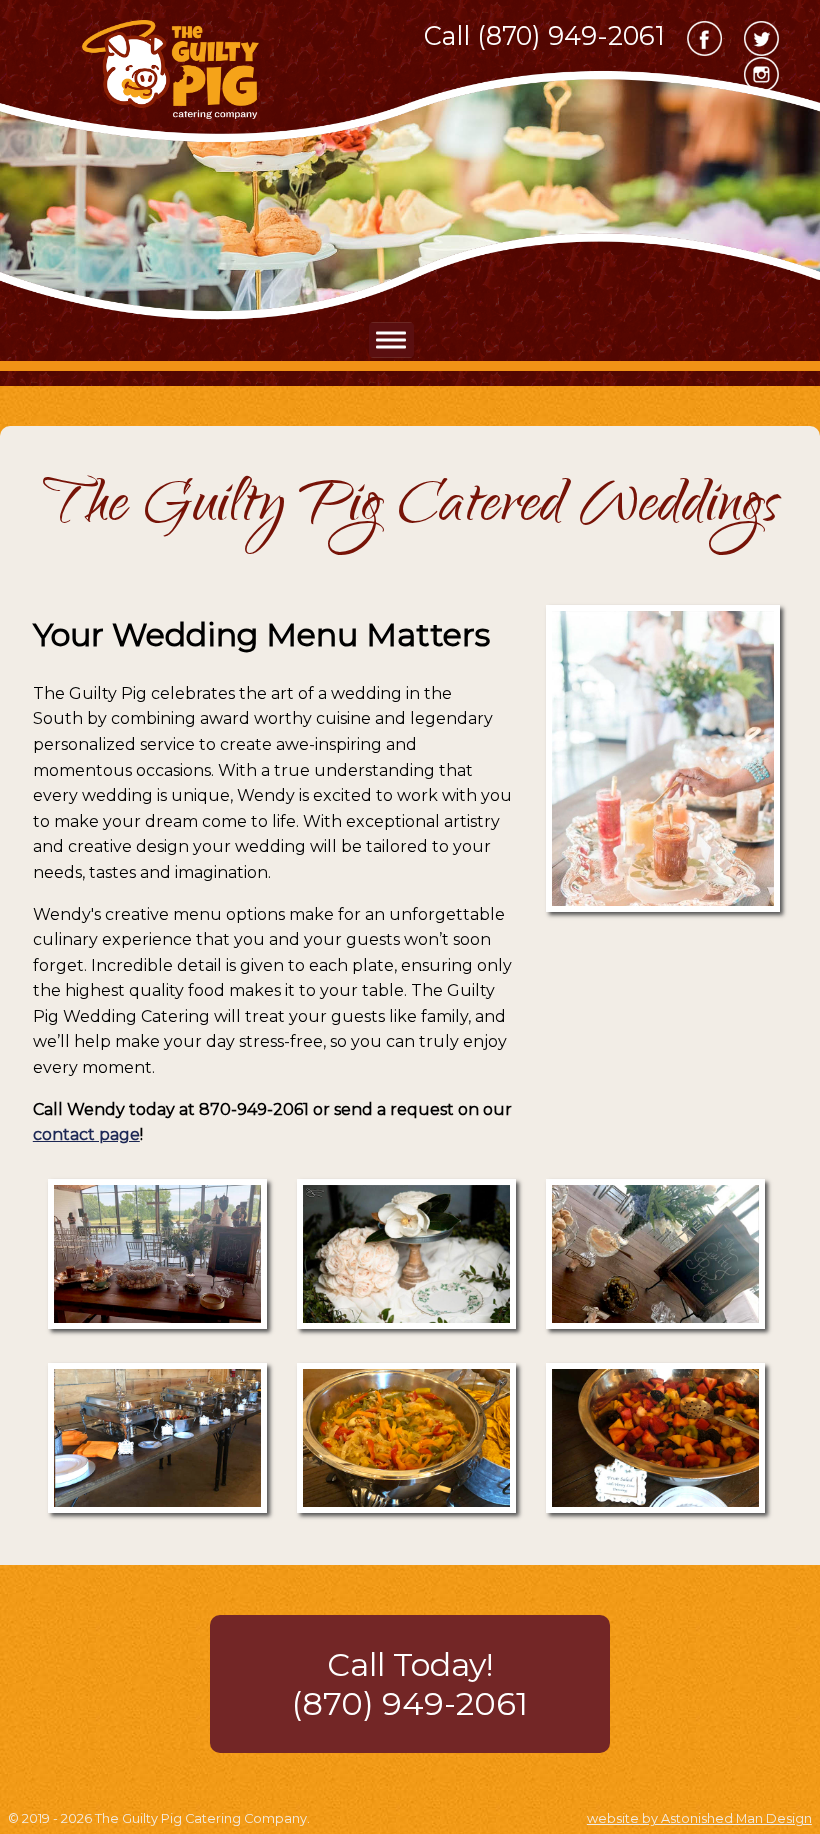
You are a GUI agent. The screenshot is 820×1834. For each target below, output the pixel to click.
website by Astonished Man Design (699, 1818)
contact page (86, 1134)
